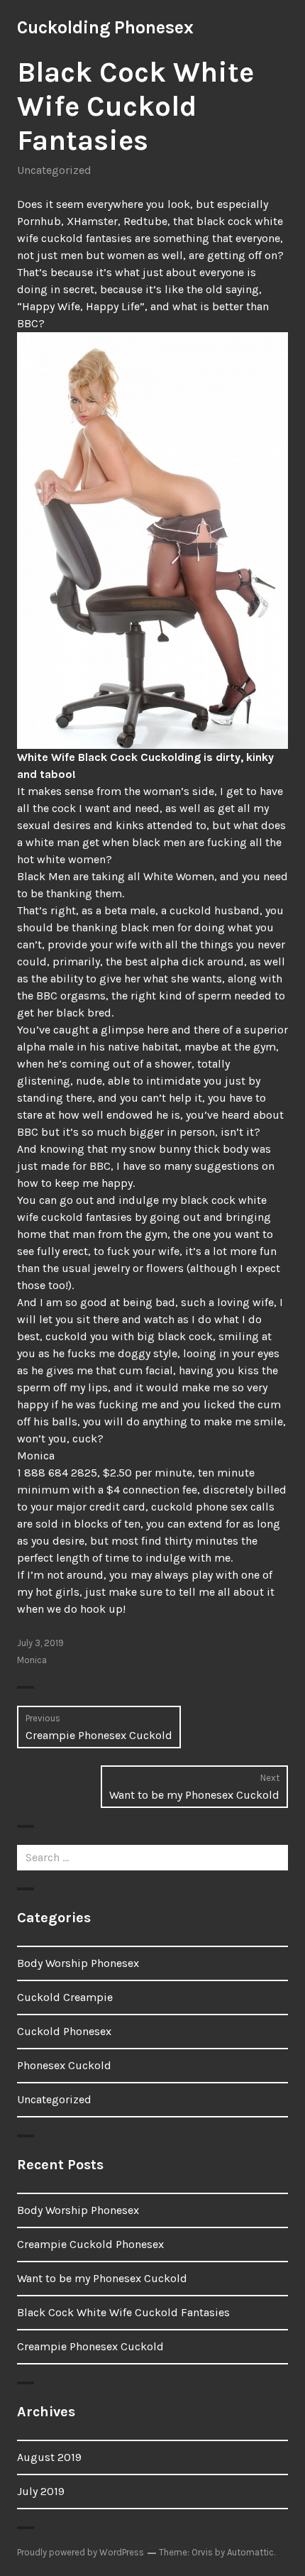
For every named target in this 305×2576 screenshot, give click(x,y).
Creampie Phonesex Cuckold (90, 2346)
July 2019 (41, 2491)
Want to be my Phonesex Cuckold (102, 2278)
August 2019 (49, 2457)
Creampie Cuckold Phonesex (90, 2244)
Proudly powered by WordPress (81, 2552)
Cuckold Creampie (65, 1997)
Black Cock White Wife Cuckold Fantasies (123, 2312)
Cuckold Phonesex (64, 2031)
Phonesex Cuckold (64, 2065)
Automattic (250, 2552)
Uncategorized (54, 170)
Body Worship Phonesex (78, 1963)
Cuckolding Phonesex (105, 27)
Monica (32, 1660)
